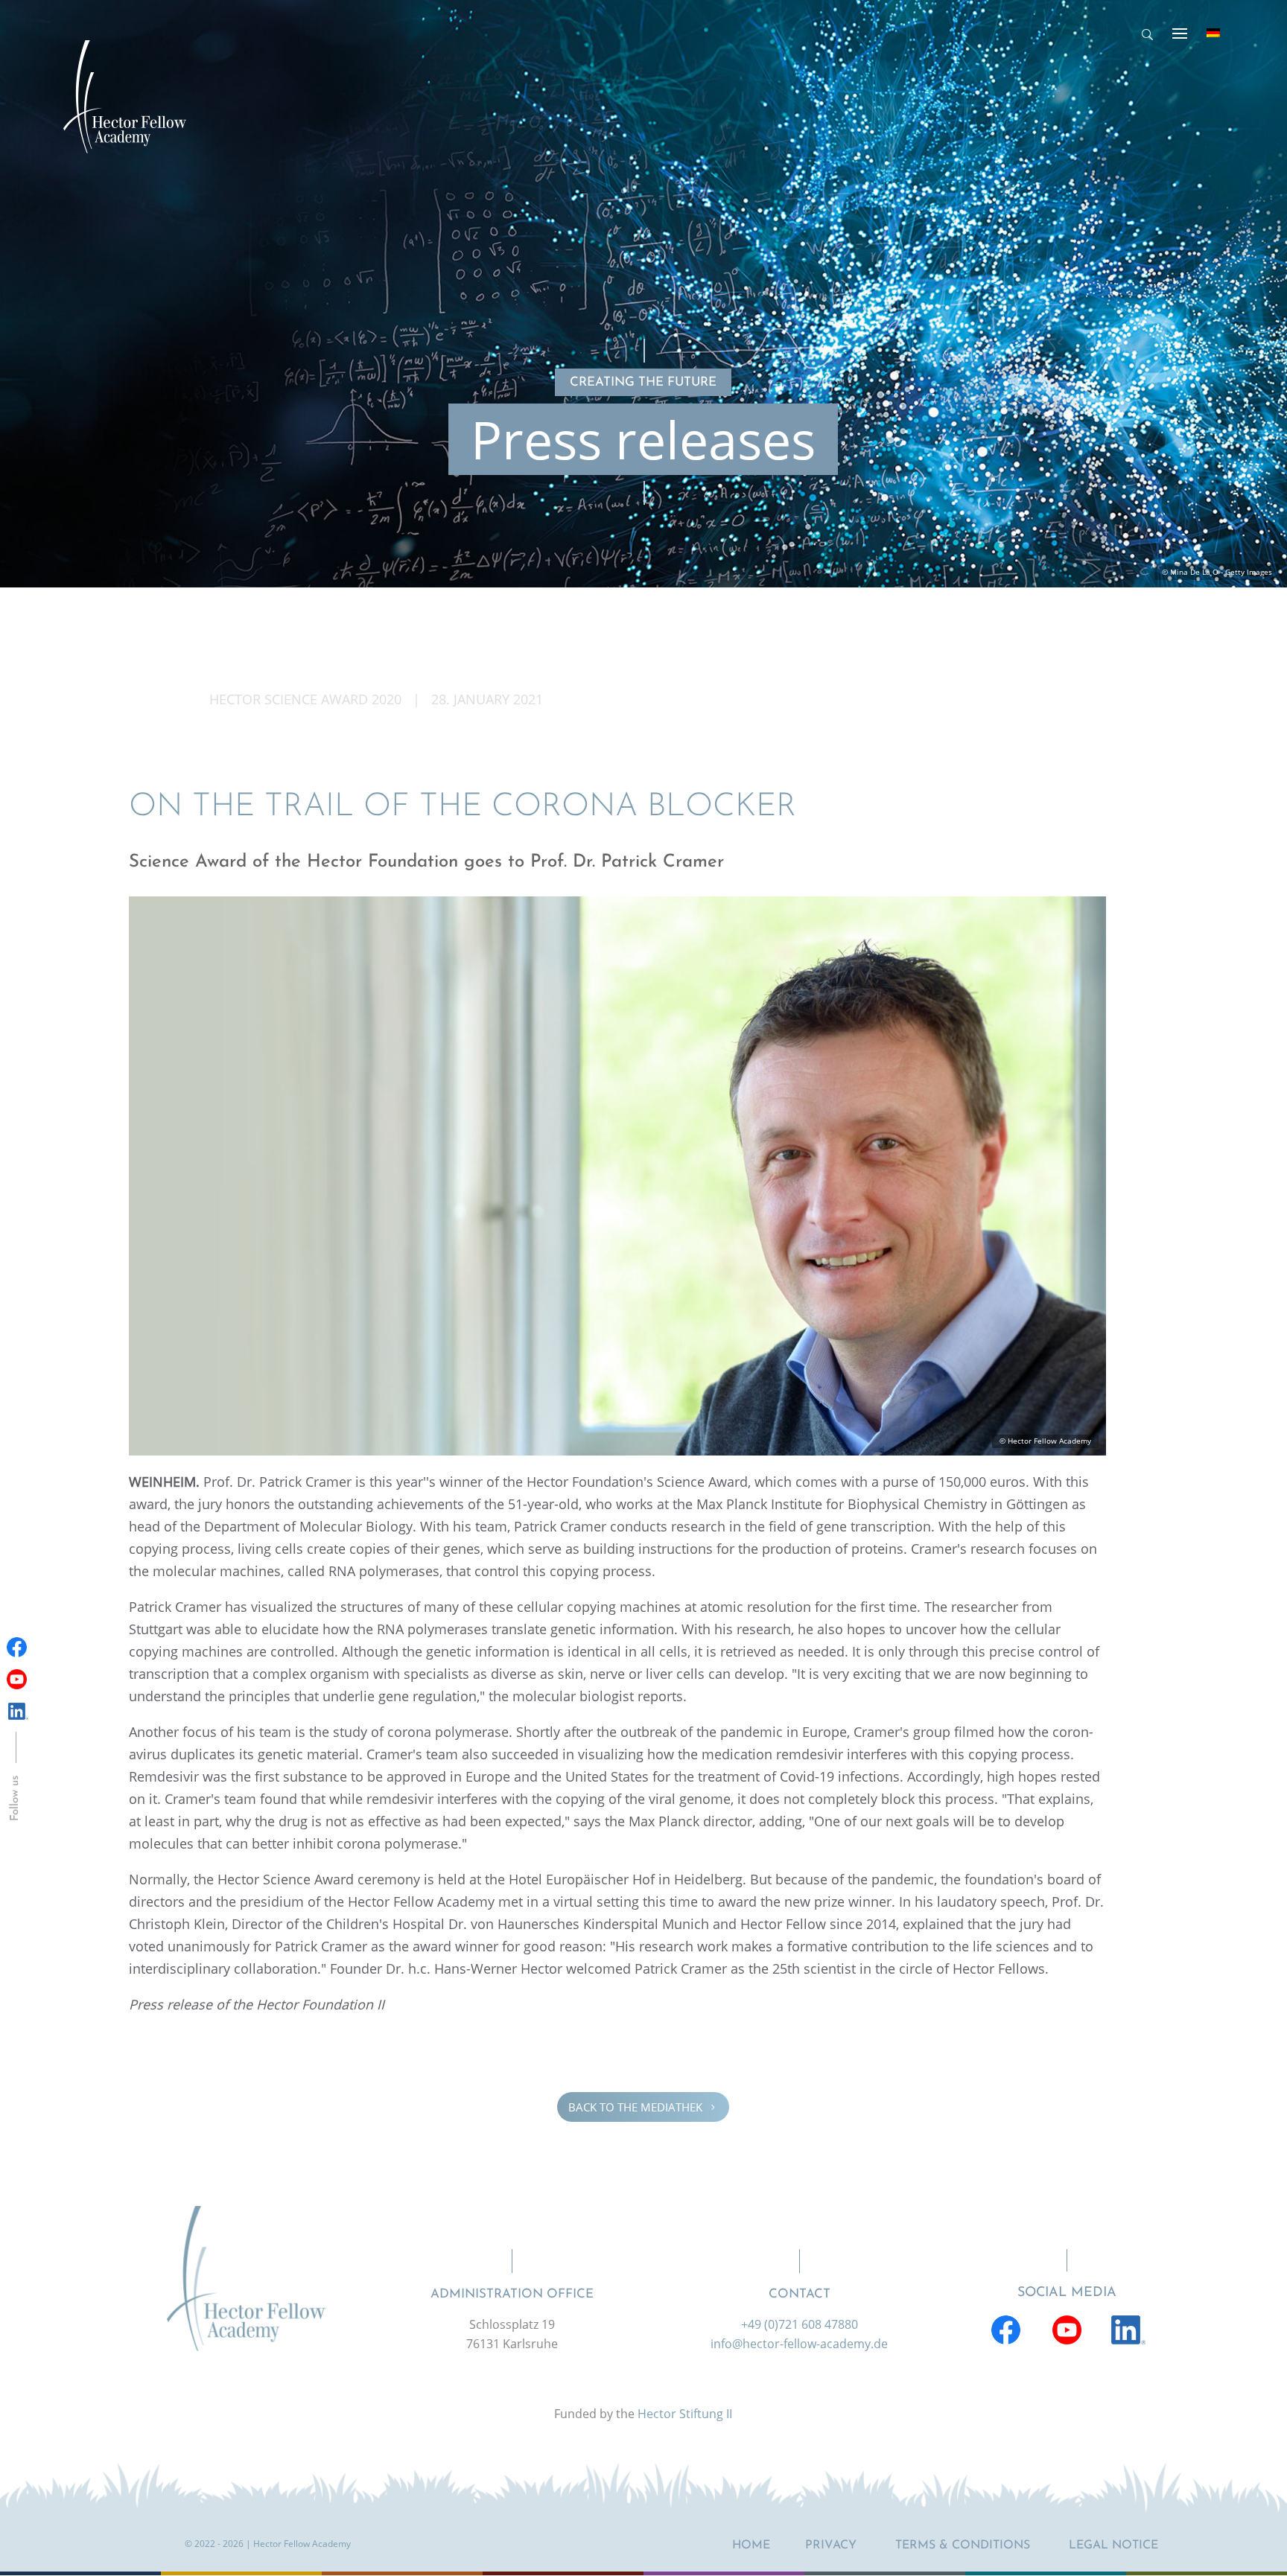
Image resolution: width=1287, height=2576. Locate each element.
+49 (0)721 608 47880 (800, 2324)
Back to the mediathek (643, 2107)
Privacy (831, 2545)
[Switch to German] (1213, 33)
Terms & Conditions (963, 2545)
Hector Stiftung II (685, 2414)
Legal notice (1113, 2545)
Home (751, 2545)
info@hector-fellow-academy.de (799, 2344)
